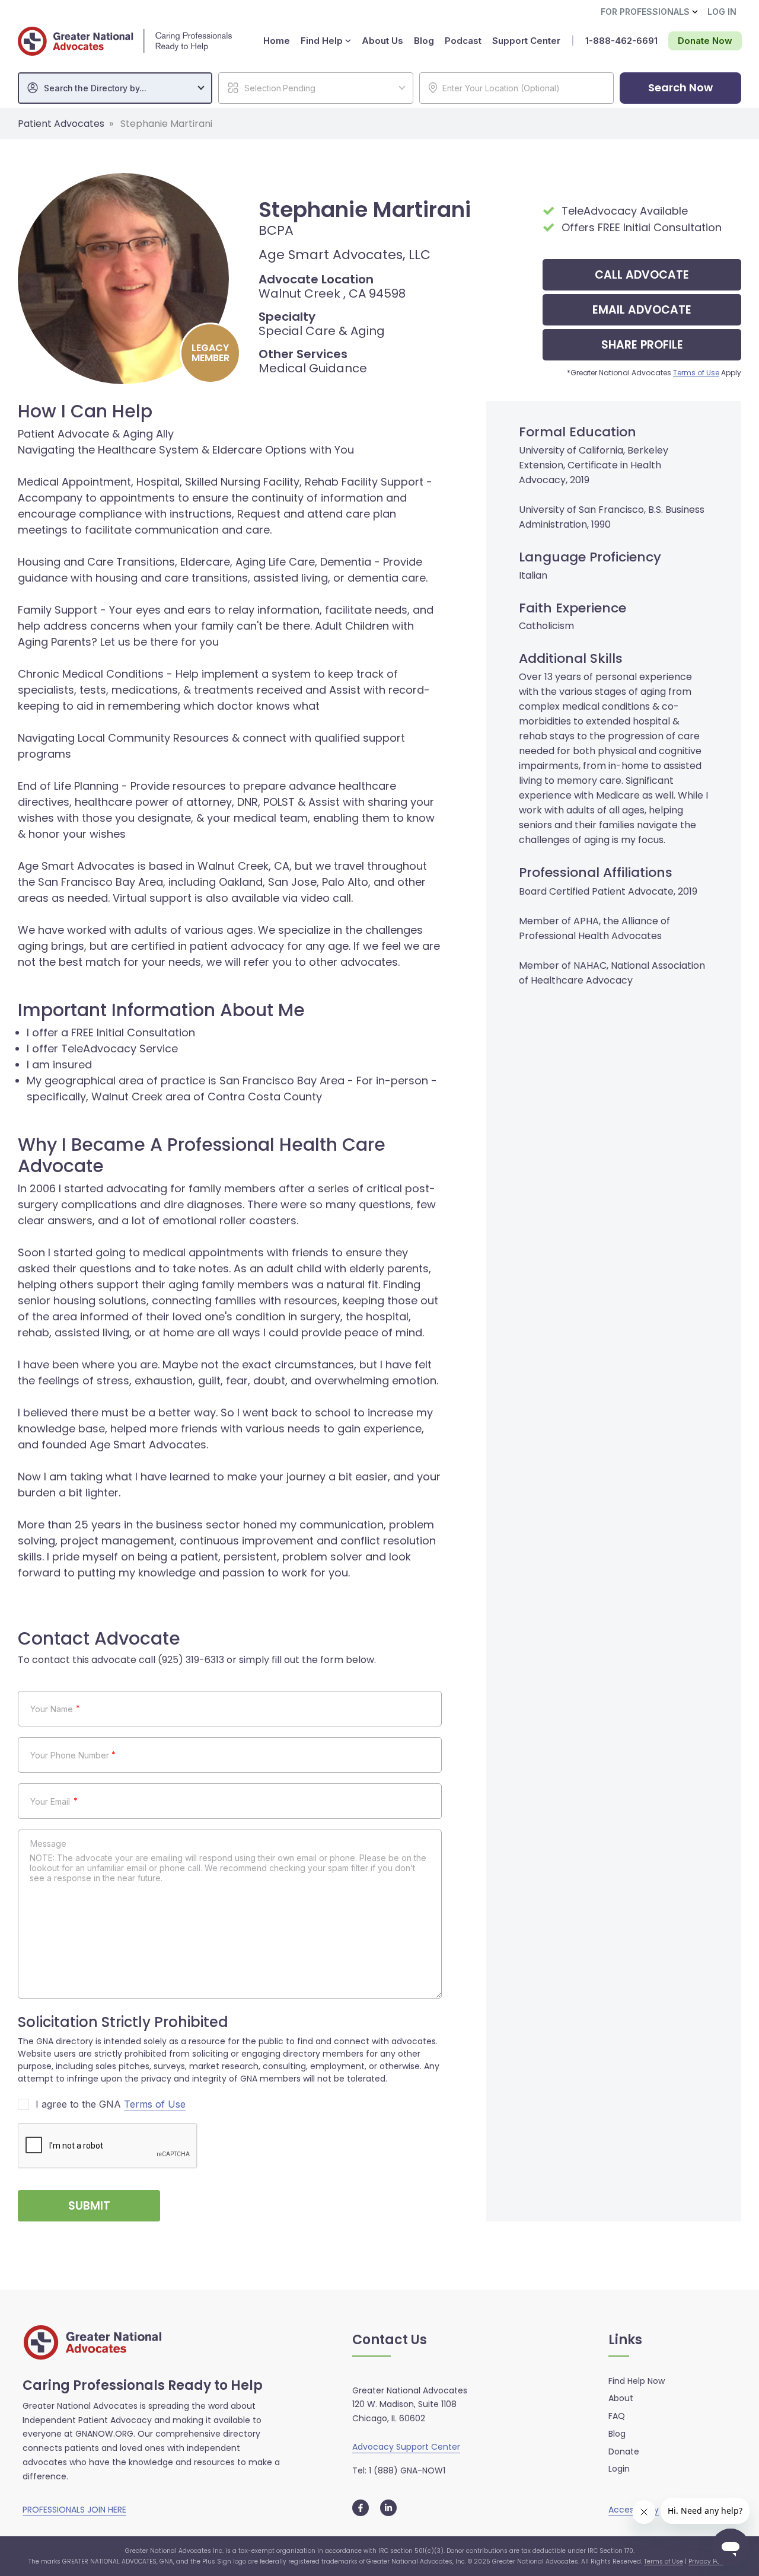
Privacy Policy (709, 2561)
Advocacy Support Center (406, 2447)
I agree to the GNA (111, 2104)
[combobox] (115, 88)
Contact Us (390, 2340)
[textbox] (121, 88)
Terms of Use (696, 373)
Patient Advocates (61, 124)
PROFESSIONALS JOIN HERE (74, 2510)
